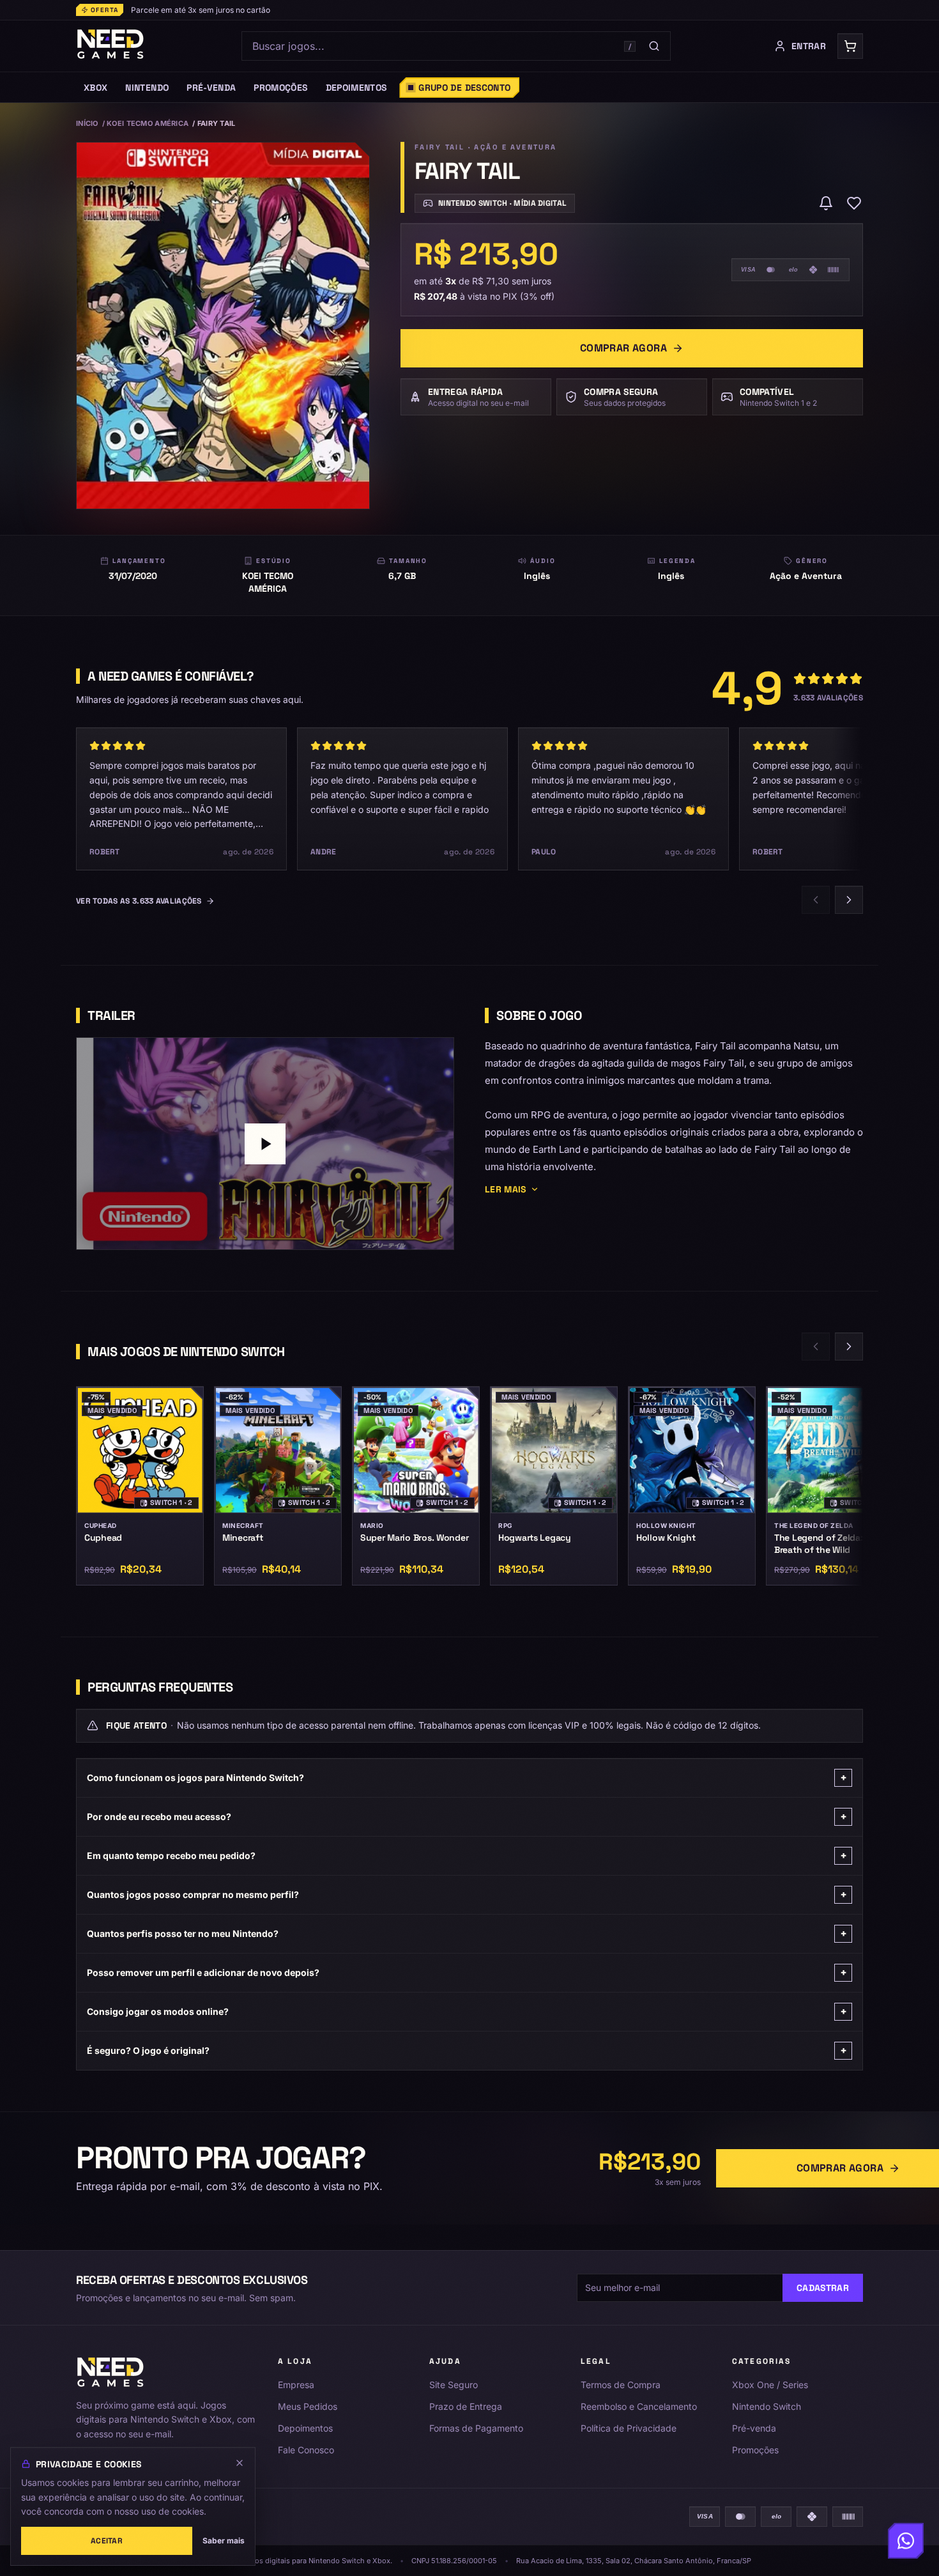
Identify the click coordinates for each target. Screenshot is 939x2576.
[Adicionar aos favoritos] (854, 203)
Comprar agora (623, 348)
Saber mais (224, 2541)
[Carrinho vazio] (850, 46)
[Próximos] (849, 900)
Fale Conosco (306, 2450)
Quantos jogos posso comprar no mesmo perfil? (467, 1894)
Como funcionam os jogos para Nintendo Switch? (467, 1778)
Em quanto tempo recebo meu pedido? (467, 1855)
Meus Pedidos (308, 2406)
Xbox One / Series (770, 2385)
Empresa (296, 2385)
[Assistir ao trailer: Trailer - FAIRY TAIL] (265, 1144)
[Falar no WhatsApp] (906, 2543)
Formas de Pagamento (476, 2428)
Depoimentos (305, 2428)
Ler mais (506, 1189)
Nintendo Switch (767, 2406)
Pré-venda (754, 2428)
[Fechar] (240, 2463)
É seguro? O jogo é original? (467, 2050)
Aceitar (107, 2541)
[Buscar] (654, 46)
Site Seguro (454, 2385)
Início (87, 123)
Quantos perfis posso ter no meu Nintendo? (467, 1933)
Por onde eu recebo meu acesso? (467, 1816)
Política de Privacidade (629, 2428)
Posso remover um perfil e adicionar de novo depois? (467, 1972)
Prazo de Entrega (466, 2406)
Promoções (755, 2450)
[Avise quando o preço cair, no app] (826, 203)
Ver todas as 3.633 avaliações (139, 901)
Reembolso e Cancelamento (639, 2406)
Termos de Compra (621, 2385)
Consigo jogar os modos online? (467, 2011)
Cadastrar (823, 2288)
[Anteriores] (816, 900)
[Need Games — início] (111, 46)
